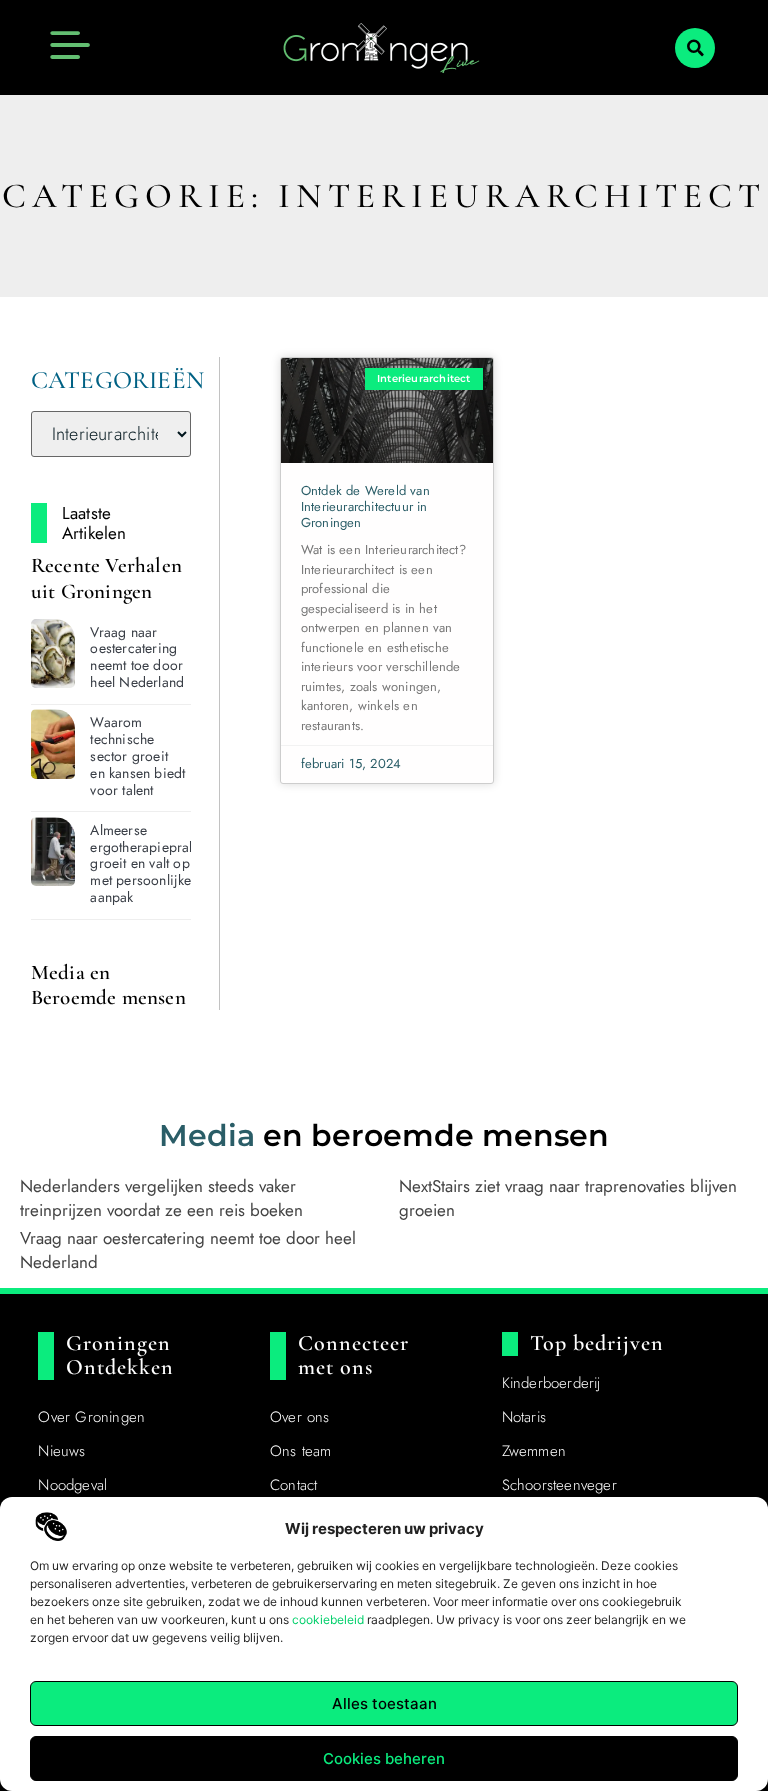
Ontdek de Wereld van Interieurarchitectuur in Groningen (365, 506)
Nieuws (61, 1451)
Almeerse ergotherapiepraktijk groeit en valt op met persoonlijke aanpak (151, 863)
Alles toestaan (384, 1703)
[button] (695, 48)
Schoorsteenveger (559, 1485)
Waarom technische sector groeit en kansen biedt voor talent (137, 755)
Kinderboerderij (551, 1383)
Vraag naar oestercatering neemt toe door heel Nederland (137, 657)
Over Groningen (91, 1417)
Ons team (301, 1451)
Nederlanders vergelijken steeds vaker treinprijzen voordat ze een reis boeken (161, 1198)
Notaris (524, 1417)
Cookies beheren (384, 1758)
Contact (293, 1485)
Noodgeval (72, 1485)
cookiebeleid (328, 1619)
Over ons (300, 1417)
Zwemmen (534, 1451)
